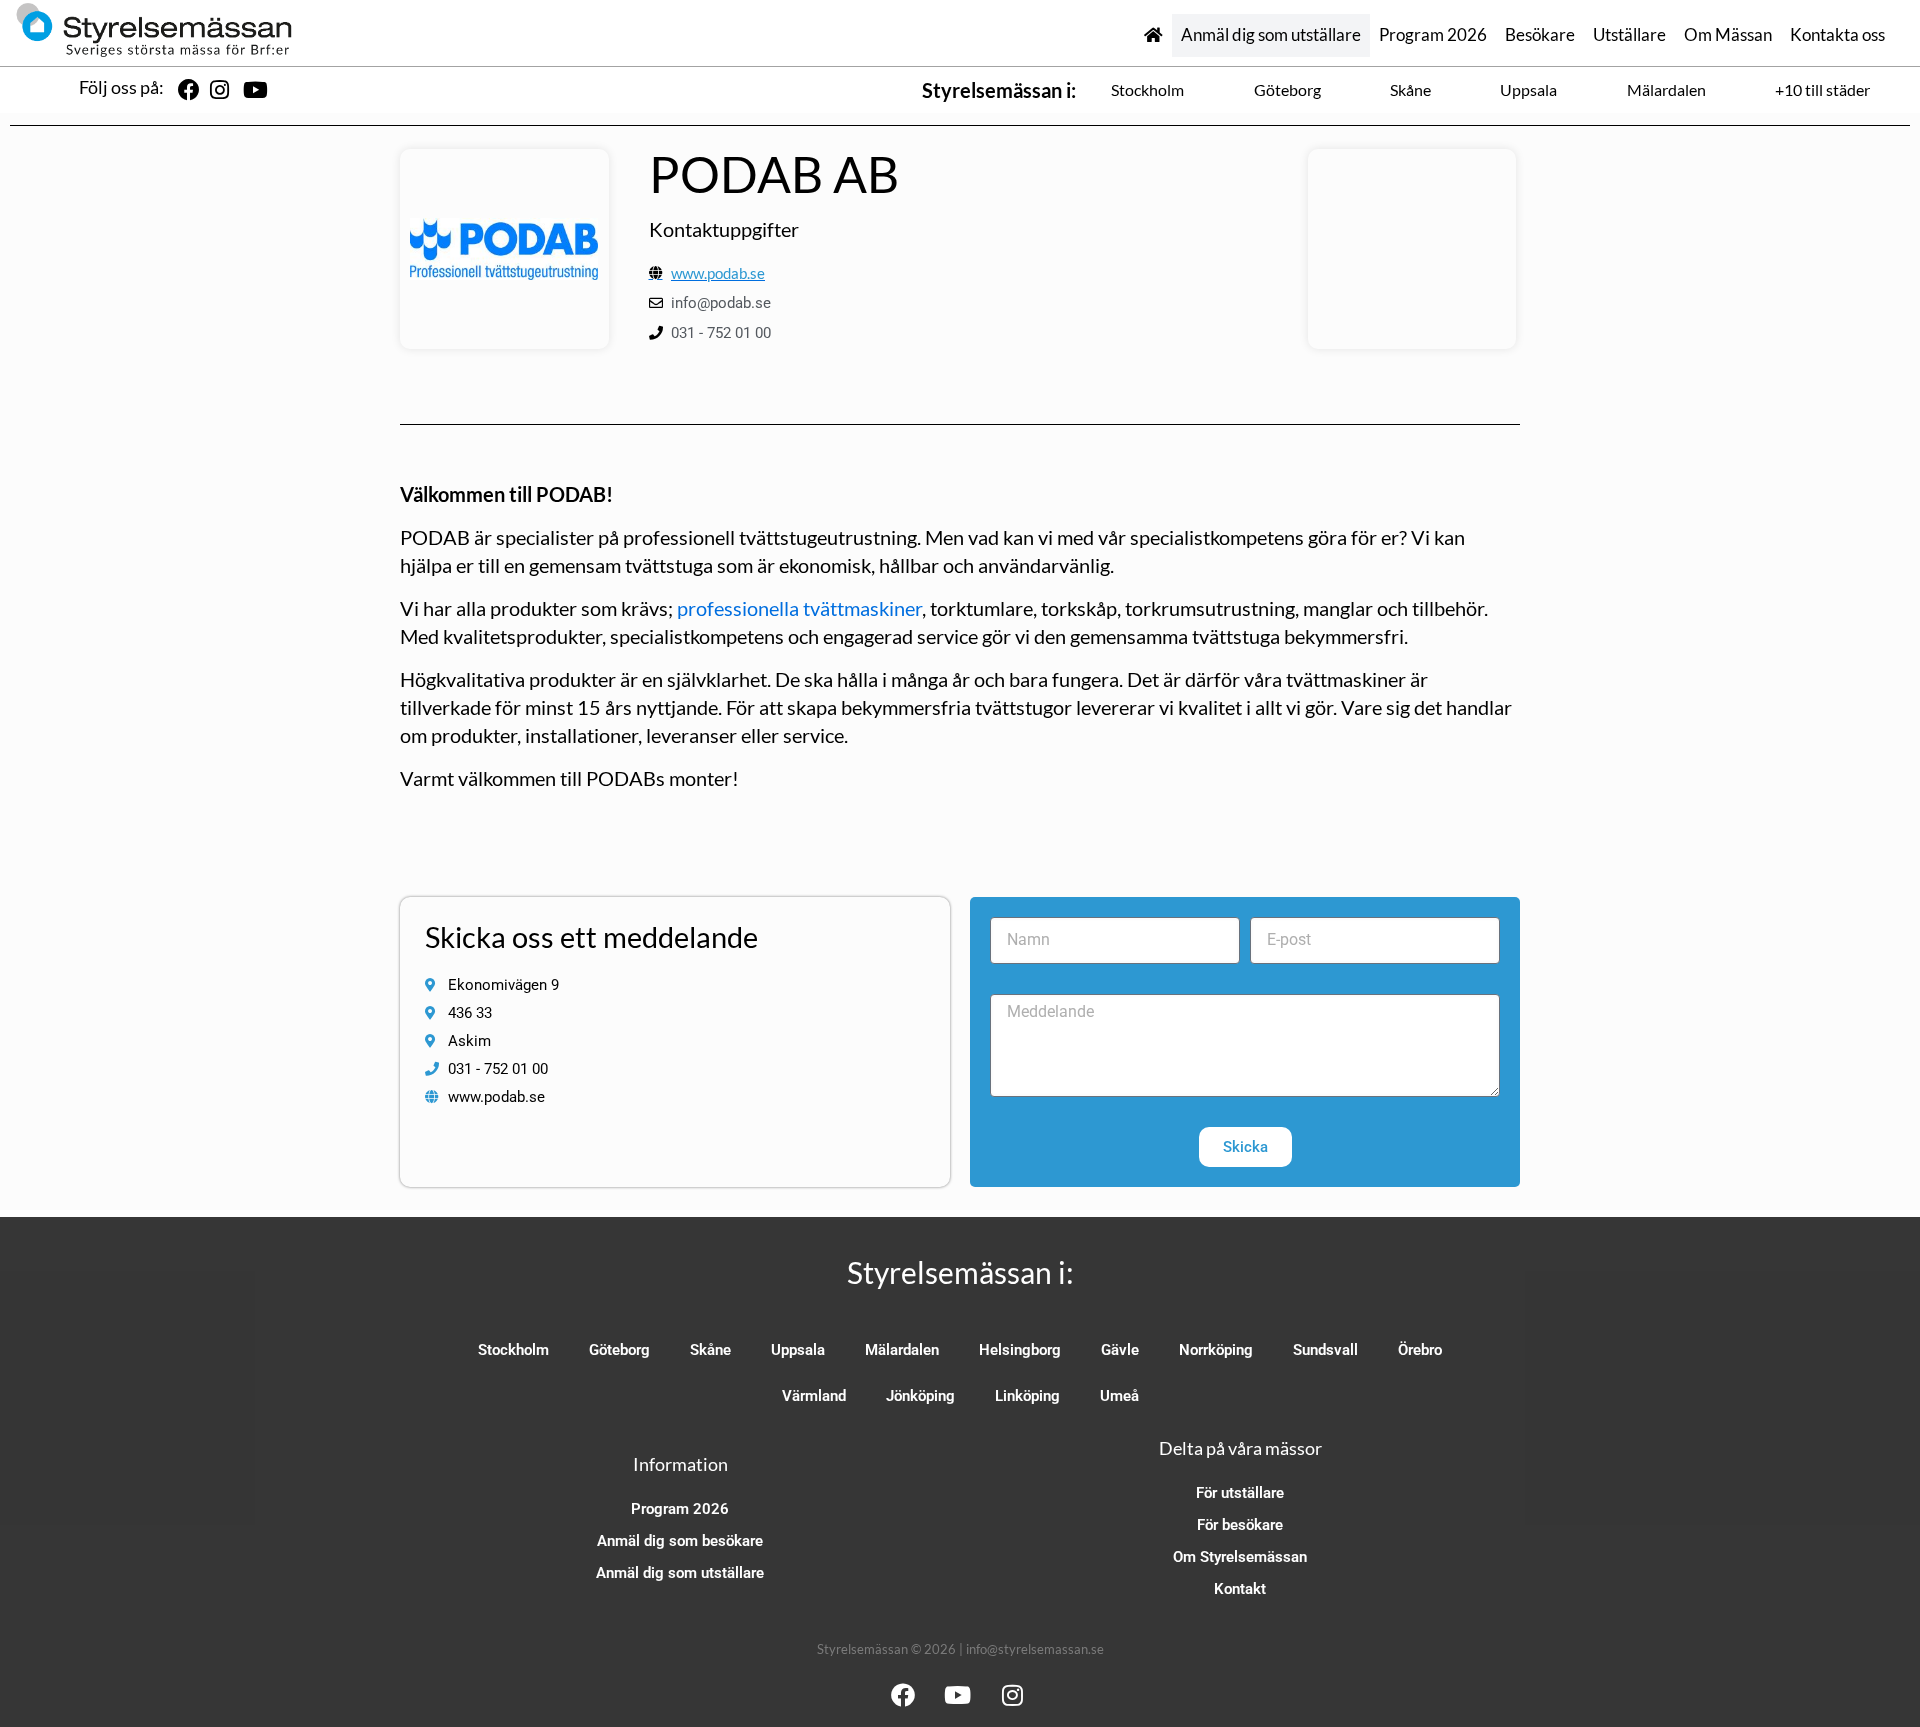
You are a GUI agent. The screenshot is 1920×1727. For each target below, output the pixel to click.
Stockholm (1147, 89)
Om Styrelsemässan (1240, 1557)
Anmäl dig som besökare (680, 1541)
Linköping (1027, 1396)
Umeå (1119, 1396)
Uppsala (1528, 89)
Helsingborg (1020, 1350)
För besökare (1240, 1525)
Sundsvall (1325, 1350)
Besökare (1540, 35)
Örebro (1420, 1350)
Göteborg (1287, 89)
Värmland (814, 1396)
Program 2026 (1433, 35)
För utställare (1240, 1493)
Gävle (1120, 1350)
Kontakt (1240, 1589)
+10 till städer (1822, 89)
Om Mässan (1728, 35)
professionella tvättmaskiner (799, 608)
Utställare (1629, 35)
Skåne (1410, 89)
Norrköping (1216, 1350)
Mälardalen (1666, 89)
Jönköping (920, 1396)
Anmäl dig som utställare (1271, 35)
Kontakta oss (1837, 35)
